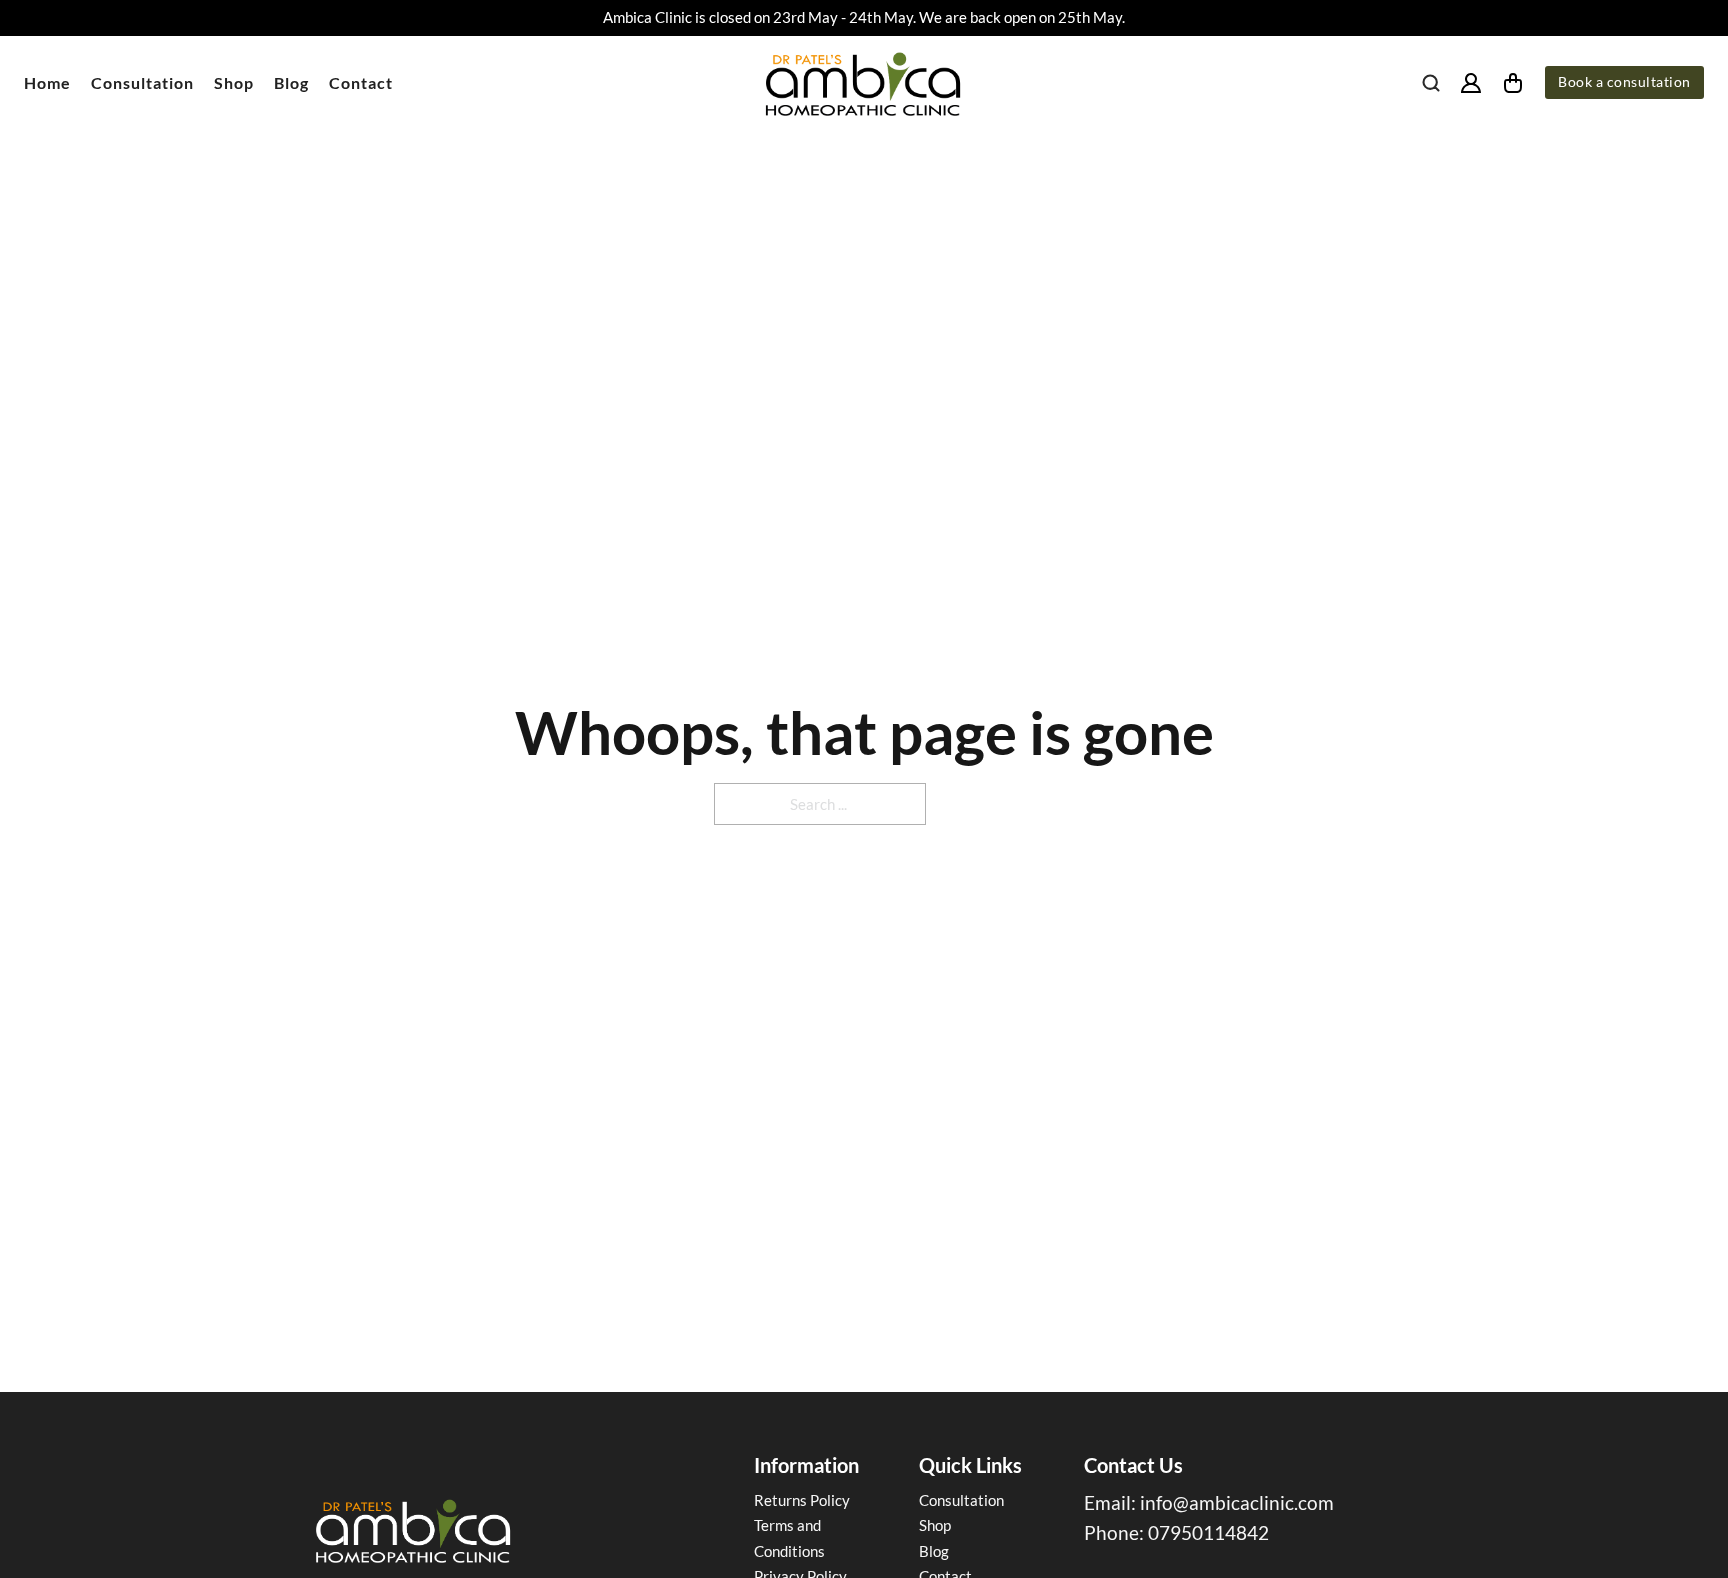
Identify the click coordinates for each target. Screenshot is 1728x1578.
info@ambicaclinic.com (1237, 1502)
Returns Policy (802, 1500)
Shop (234, 82)
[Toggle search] (1431, 83)
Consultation (142, 82)
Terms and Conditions (789, 1538)
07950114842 (1208, 1532)
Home (47, 82)
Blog (291, 82)
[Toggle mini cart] (1513, 83)
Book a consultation (1624, 82)
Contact (361, 82)
